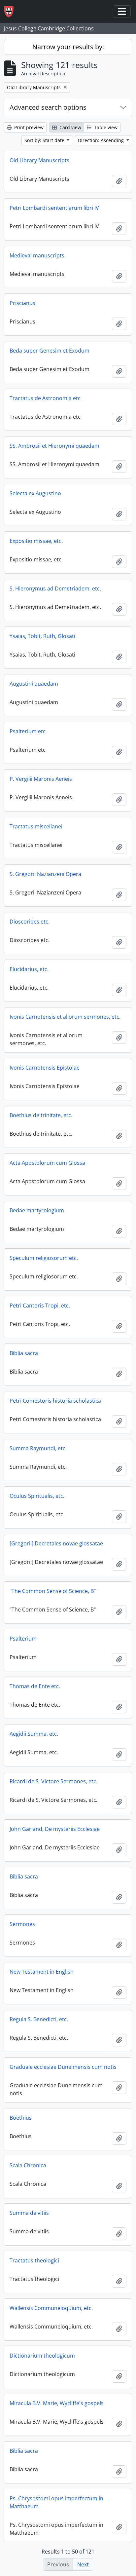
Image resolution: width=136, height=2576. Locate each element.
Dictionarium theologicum (42, 2356)
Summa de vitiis (29, 2213)
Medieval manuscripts (37, 255)
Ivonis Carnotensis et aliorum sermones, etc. (65, 1017)
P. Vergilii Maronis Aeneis (41, 779)
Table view (105, 127)
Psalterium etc (28, 731)
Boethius (21, 2118)
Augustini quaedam (34, 684)
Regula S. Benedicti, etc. (39, 2019)
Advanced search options (48, 107)
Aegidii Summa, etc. (34, 1734)
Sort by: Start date (45, 140)
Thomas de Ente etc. (35, 1686)
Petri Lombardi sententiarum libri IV (54, 208)
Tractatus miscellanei (36, 826)
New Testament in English (42, 1972)
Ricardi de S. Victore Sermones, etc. (53, 1781)
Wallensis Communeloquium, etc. (51, 2308)
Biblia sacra (24, 1353)
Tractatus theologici (34, 2260)
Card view (70, 127)
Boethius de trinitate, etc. (41, 1115)
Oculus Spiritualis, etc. (37, 1496)
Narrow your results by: (68, 47)
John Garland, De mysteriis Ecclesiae (55, 1829)
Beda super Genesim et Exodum (50, 351)
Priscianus (22, 303)
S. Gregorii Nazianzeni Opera (45, 874)
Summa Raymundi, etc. (38, 1448)
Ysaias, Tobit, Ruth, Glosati (42, 636)
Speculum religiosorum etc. (44, 1258)
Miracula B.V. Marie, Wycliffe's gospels (57, 2403)
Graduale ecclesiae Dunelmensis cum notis (63, 2067)
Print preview (28, 127)
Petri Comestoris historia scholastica (55, 1401)
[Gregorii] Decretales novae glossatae (56, 1543)
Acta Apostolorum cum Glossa (47, 1163)
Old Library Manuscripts (39, 160)
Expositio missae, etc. (36, 541)
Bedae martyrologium (37, 1210)
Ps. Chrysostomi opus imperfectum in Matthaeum (56, 2502)
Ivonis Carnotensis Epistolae (45, 1068)
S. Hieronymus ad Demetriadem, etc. (55, 588)
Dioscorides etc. (30, 922)
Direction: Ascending (102, 140)
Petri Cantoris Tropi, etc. (40, 1306)
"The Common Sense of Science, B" (53, 1591)
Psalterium (23, 1639)
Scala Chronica (28, 2165)
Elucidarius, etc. (29, 969)
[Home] (11, 12)
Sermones (22, 1924)
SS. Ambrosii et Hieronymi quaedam (54, 446)
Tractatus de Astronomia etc (45, 398)
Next (83, 2564)
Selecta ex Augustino (35, 493)
